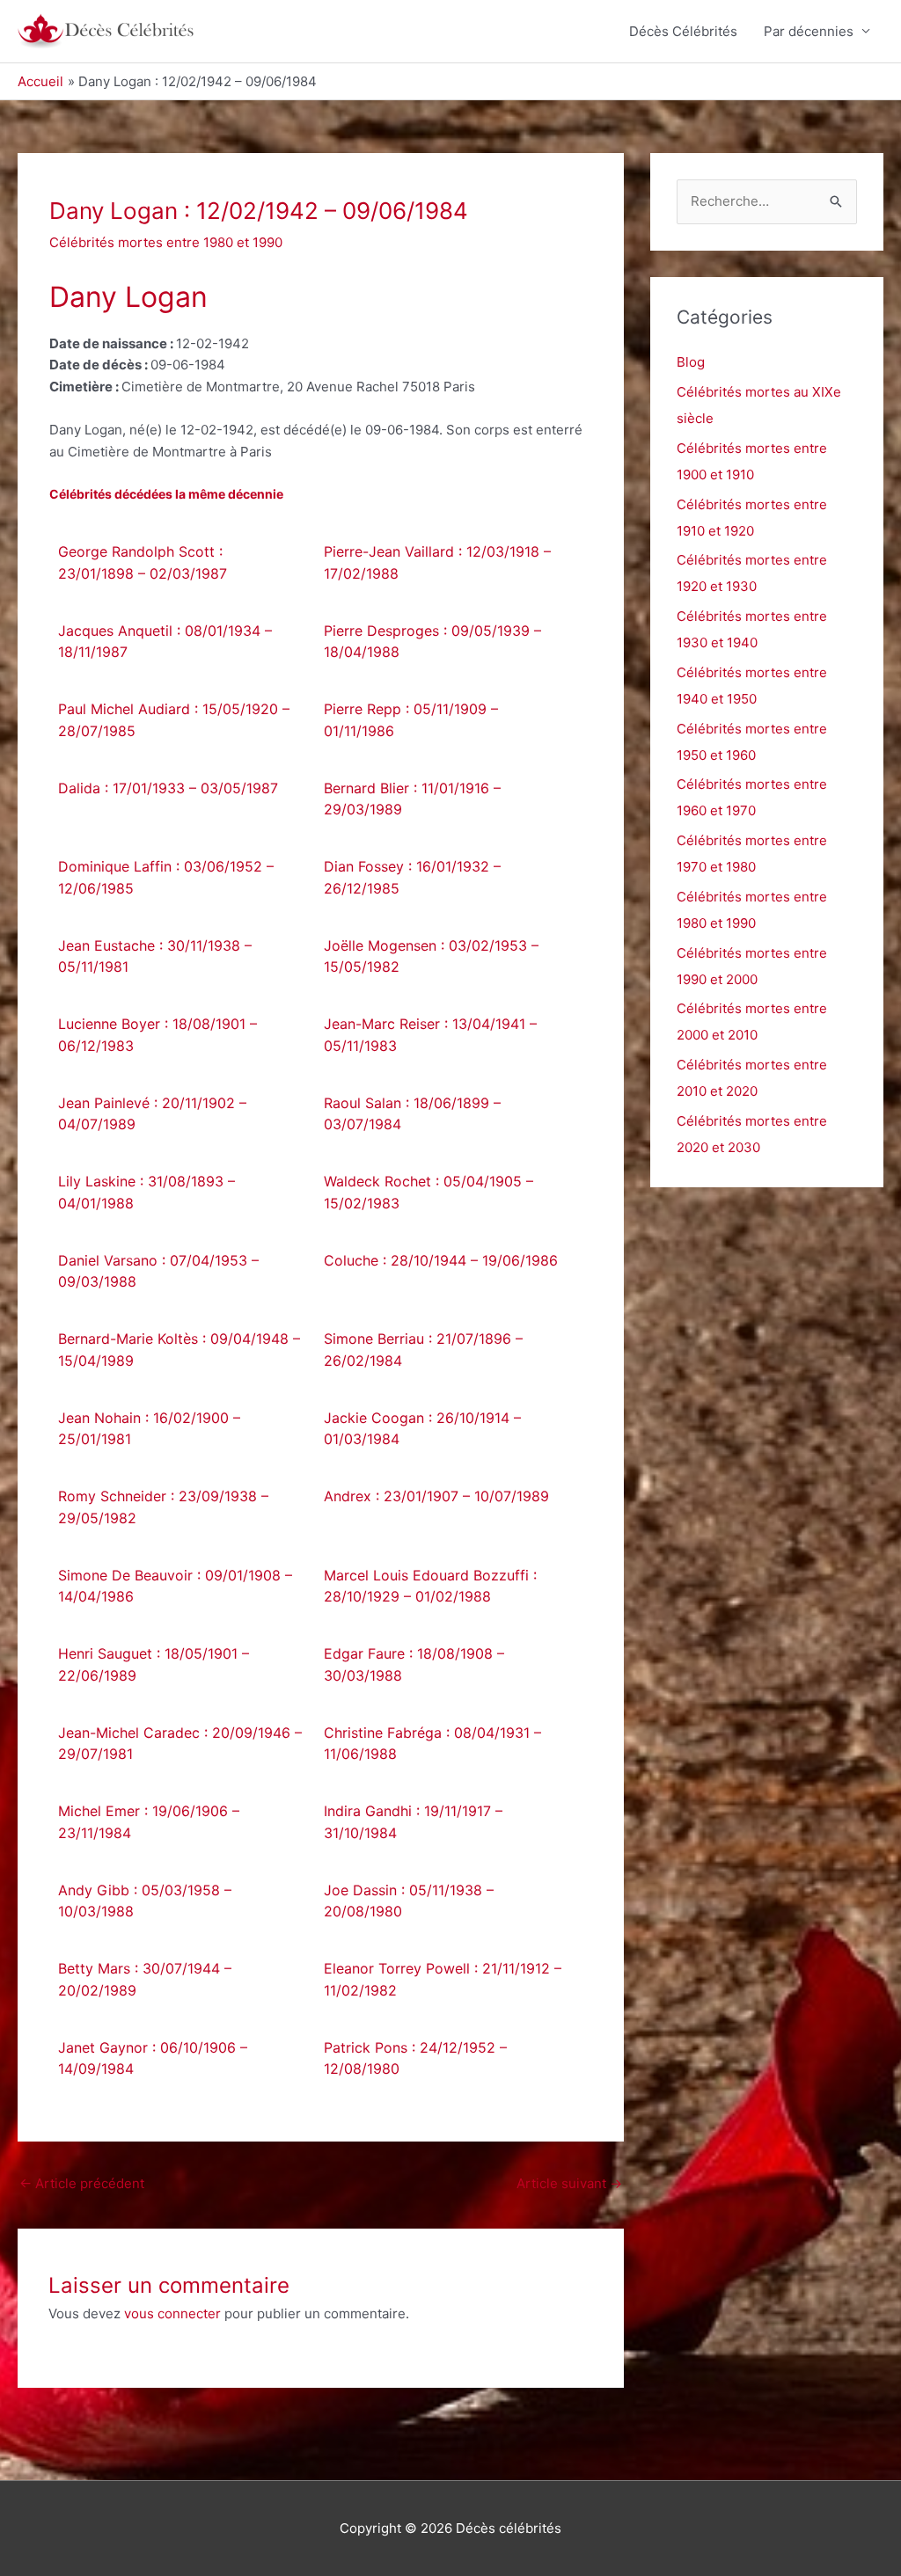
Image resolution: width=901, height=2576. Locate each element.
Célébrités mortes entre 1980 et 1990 (166, 242)
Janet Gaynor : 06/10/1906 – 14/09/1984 (153, 2058)
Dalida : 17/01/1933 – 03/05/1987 (168, 788)
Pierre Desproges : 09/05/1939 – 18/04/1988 (432, 642)
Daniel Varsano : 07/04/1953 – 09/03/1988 (158, 1271)
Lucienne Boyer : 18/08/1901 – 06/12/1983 (157, 1035)
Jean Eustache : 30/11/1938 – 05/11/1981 (155, 956)
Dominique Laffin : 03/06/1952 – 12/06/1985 (166, 877)
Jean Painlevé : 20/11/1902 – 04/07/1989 (152, 1114)
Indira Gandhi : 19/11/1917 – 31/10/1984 (413, 1822)
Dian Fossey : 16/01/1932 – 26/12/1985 (412, 877)
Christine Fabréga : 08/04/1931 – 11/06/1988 (432, 1744)
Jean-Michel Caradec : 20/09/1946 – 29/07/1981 (180, 1744)
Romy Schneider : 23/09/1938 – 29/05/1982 (163, 1507)
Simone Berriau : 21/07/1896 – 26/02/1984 (423, 1350)
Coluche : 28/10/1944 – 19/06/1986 (441, 1260)
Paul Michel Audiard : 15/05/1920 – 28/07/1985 (174, 720)
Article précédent (82, 2183)
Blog (691, 362)
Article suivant (569, 2183)
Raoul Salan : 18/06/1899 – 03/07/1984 (412, 1114)
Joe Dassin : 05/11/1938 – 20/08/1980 (409, 1901)
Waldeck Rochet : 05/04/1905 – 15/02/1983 (429, 1192)
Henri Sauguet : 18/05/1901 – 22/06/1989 (154, 1664)
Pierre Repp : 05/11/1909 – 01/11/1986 (411, 720)
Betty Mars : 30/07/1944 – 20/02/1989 (145, 1979)
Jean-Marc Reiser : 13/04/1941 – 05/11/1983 (430, 1035)
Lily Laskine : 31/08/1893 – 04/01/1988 (147, 1192)
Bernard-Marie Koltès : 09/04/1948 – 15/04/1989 (179, 1350)
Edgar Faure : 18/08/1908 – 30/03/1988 (414, 1664)
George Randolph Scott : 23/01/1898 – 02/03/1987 (143, 562)
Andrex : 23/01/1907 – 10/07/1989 (436, 1496)
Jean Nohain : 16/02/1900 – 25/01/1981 (149, 1429)
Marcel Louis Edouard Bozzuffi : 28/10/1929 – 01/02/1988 (430, 1586)
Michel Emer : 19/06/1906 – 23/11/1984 (149, 1822)
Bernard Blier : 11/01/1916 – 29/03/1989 (412, 799)
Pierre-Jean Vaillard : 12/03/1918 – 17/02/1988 (437, 562)
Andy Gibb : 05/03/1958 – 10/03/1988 (145, 1901)
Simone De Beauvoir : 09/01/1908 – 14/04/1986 (175, 1586)
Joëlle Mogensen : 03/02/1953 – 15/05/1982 (431, 956)
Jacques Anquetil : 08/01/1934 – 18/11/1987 (165, 642)
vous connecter (172, 2313)
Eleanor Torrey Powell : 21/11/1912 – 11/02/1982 (443, 1979)
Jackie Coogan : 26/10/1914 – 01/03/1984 (422, 1429)
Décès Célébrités (683, 31)
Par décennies (809, 31)
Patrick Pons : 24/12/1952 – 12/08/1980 (415, 2058)
